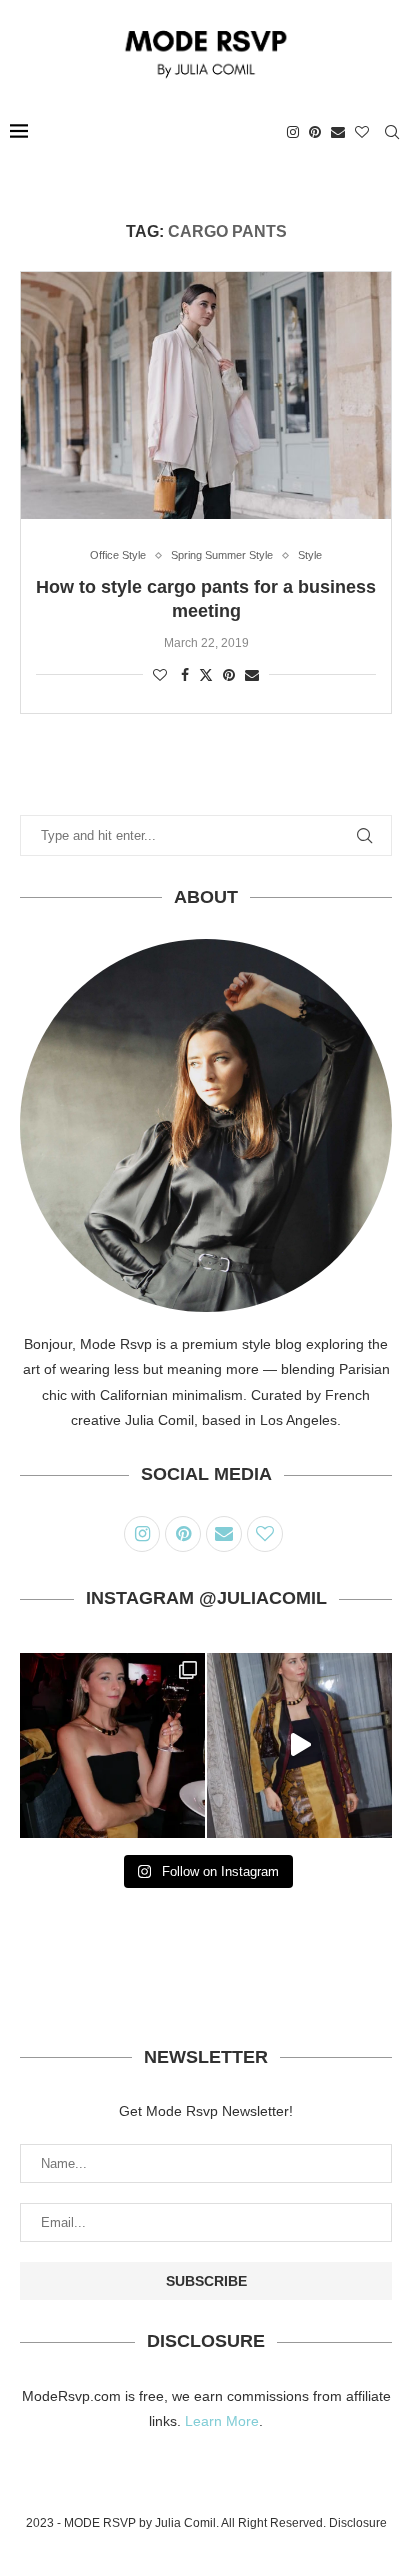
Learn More (222, 2421)
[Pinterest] (315, 132)
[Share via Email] (252, 675)
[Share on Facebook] (185, 675)
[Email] (338, 132)
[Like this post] (160, 675)
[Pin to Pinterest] (229, 675)
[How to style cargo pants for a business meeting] (206, 395)
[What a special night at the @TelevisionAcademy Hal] (112, 1745)
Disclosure (358, 2523)
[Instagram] (293, 132)
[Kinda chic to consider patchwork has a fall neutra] (299, 1745)
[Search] (392, 132)
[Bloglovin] (362, 132)
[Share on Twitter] (206, 674)
